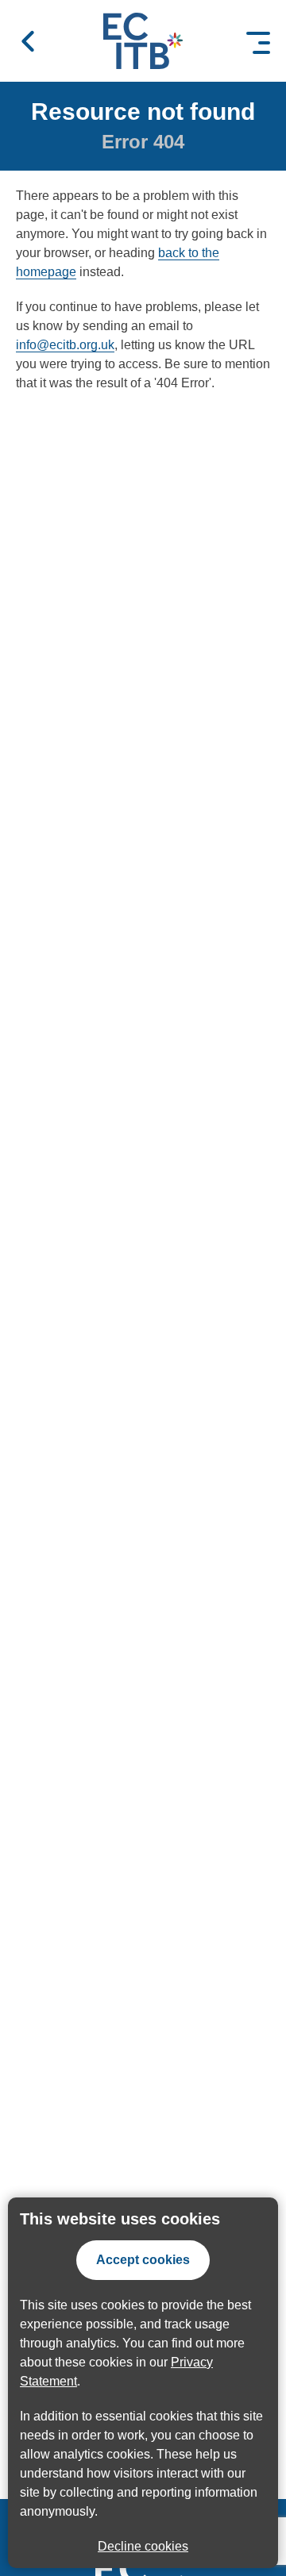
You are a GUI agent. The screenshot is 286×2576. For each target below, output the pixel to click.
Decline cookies (143, 2546)
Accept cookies (143, 2260)
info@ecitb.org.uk (65, 345)
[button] (28, 41)
